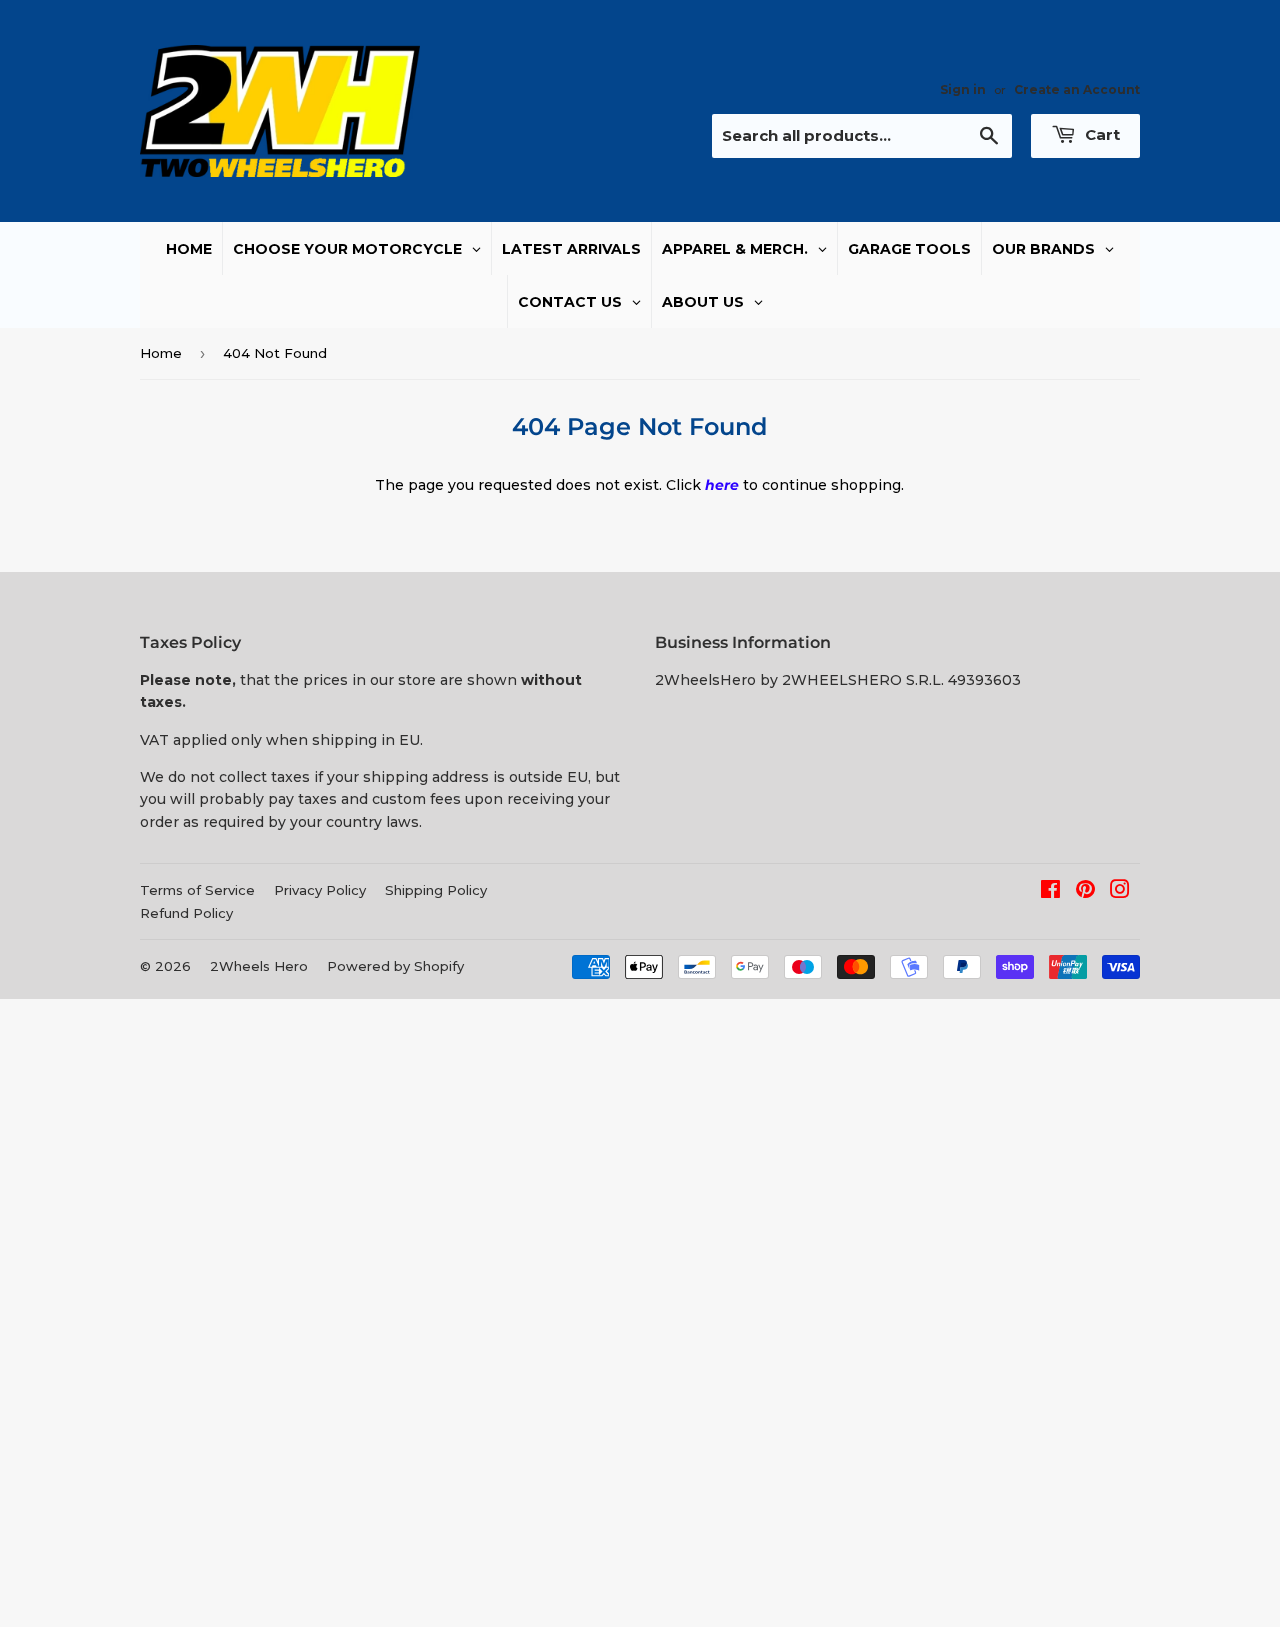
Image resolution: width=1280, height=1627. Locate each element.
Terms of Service (197, 890)
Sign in (963, 89)
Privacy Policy (320, 890)
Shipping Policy (436, 890)
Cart (1100, 134)
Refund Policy (186, 913)
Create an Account (1077, 89)
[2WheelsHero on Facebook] (1050, 892)
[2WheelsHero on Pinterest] (1085, 892)
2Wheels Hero (259, 966)
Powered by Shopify (395, 966)
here (722, 485)
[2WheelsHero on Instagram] (1120, 892)
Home (161, 353)
